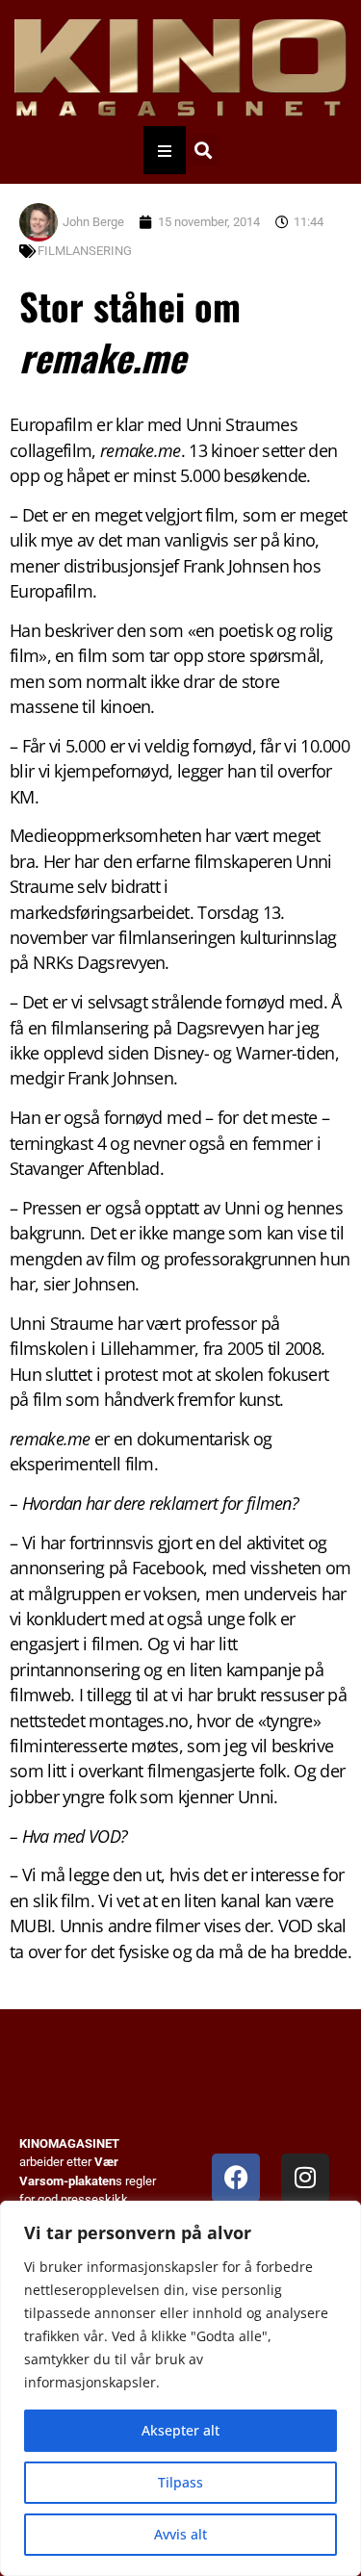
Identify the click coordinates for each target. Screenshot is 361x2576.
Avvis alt (180, 2534)
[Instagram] (305, 2178)
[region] (180, 2388)
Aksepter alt (180, 2430)
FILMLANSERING (85, 251)
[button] (204, 151)
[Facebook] (236, 2178)
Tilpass (180, 2482)
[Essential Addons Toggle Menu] (165, 150)
